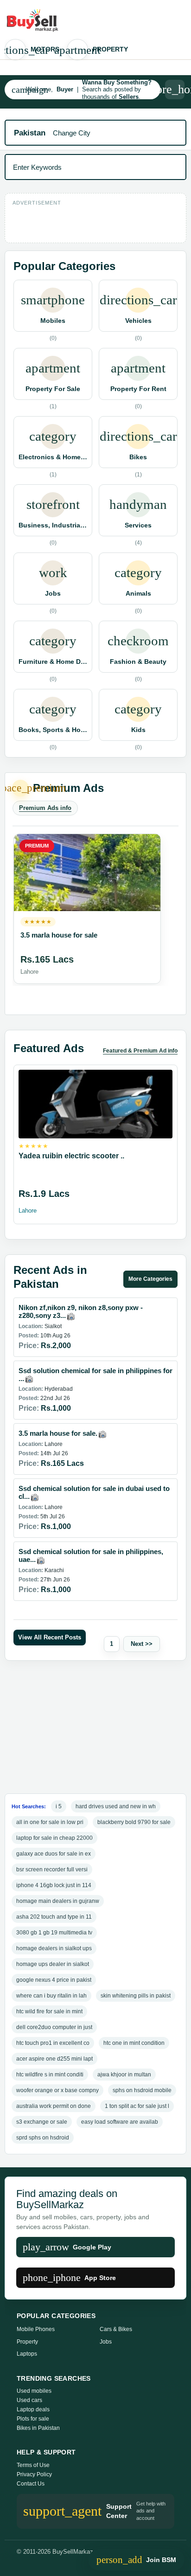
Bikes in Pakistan (38, 2428)
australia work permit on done (54, 2106)
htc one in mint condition (134, 2043)
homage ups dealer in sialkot (53, 1964)
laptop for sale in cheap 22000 (54, 1838)
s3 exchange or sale (42, 2122)
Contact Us (31, 2484)
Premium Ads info (45, 808)
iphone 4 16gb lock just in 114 (54, 1885)
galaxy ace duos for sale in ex (54, 1854)
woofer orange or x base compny (57, 2090)
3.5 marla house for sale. (58, 1433)
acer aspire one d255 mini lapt (54, 2059)
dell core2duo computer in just (54, 2027)
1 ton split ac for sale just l (137, 2106)
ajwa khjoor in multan (124, 2075)
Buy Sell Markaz (39, 20)
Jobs (106, 2342)
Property (97, 50)
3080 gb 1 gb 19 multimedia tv (54, 1933)
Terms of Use (33, 2465)
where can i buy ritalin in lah (51, 1996)
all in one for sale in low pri (50, 1822)
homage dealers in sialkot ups (54, 1948)
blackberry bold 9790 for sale (134, 1822)
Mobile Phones (36, 2329)
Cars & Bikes (116, 2329)
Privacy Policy (34, 2474)
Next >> (142, 1644)
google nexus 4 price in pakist (54, 1980)
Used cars (29, 2400)
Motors (32, 50)
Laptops (27, 2354)
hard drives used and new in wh (116, 1806)
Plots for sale (33, 2419)
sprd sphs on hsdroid (43, 2138)
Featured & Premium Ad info (140, 1051)
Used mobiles (34, 2391)
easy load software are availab (120, 2122)
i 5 (59, 1806)
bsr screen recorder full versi (52, 1869)
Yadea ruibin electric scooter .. (71, 1156)
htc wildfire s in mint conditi (50, 2075)
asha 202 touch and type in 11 (54, 1917)
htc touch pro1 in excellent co (53, 2043)
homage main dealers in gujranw (58, 1901)
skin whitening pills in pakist (136, 1996)
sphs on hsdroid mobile (142, 2090)
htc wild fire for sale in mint (49, 2011)
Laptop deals (33, 2409)
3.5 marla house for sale (59, 935)
